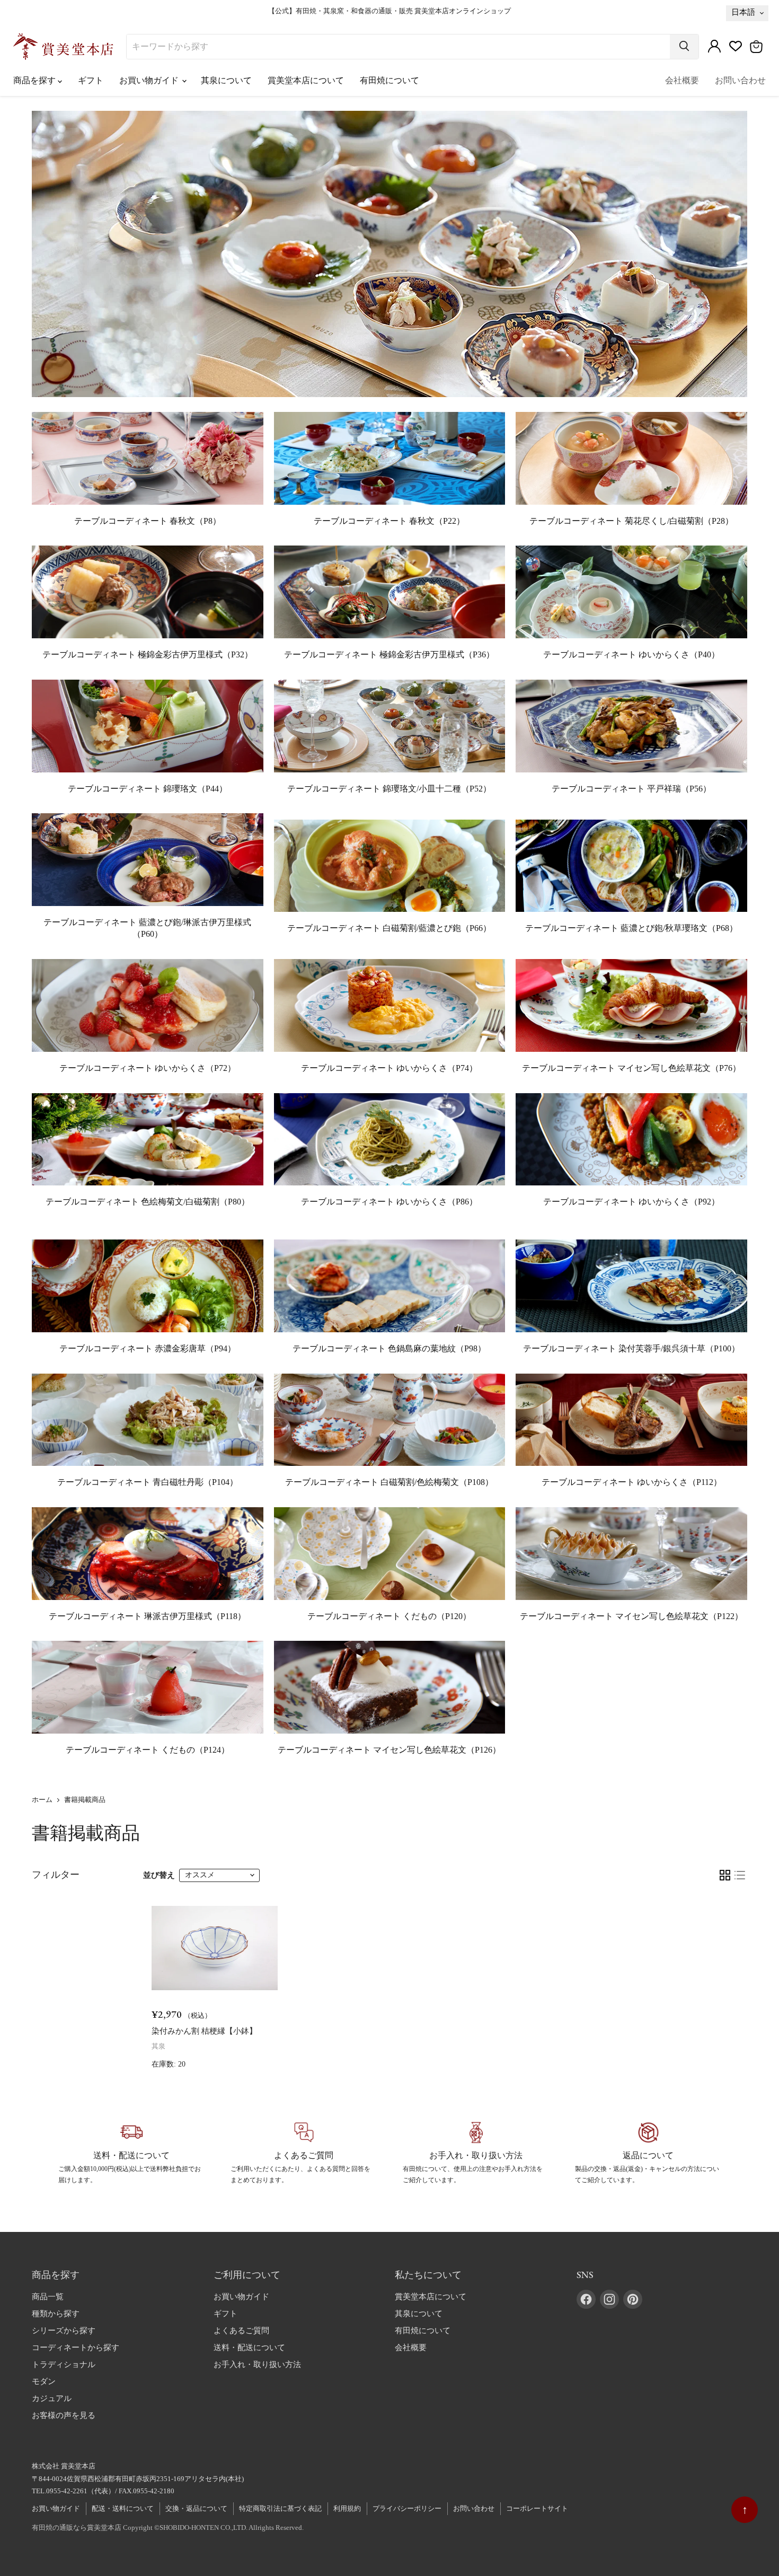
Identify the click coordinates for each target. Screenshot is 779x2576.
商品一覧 (48, 2297)
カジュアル (52, 2398)
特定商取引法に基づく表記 (280, 2508)
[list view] (740, 1875)
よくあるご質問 (241, 2331)
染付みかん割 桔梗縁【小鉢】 (204, 2031)
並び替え (159, 1875)
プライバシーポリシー (407, 2508)
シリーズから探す (64, 2331)
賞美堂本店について (306, 80)
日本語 (743, 12)
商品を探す (36, 80)
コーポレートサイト (537, 2508)
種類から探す (56, 2314)
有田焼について (389, 80)
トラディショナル (64, 2364)
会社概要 (682, 80)
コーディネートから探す (76, 2348)
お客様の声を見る (64, 2415)
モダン (44, 2381)
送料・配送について (249, 2348)
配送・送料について (123, 2508)
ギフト (91, 80)
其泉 (158, 2046)
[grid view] (725, 1875)
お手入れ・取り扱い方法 (257, 2364)
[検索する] (684, 47)
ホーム (42, 1800)
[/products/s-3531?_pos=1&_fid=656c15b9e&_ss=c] (215, 1948)
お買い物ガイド (150, 80)
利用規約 (347, 2508)
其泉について (226, 80)
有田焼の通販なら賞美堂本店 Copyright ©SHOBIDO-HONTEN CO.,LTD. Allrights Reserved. (168, 2527)
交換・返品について (196, 2508)
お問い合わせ (740, 80)
